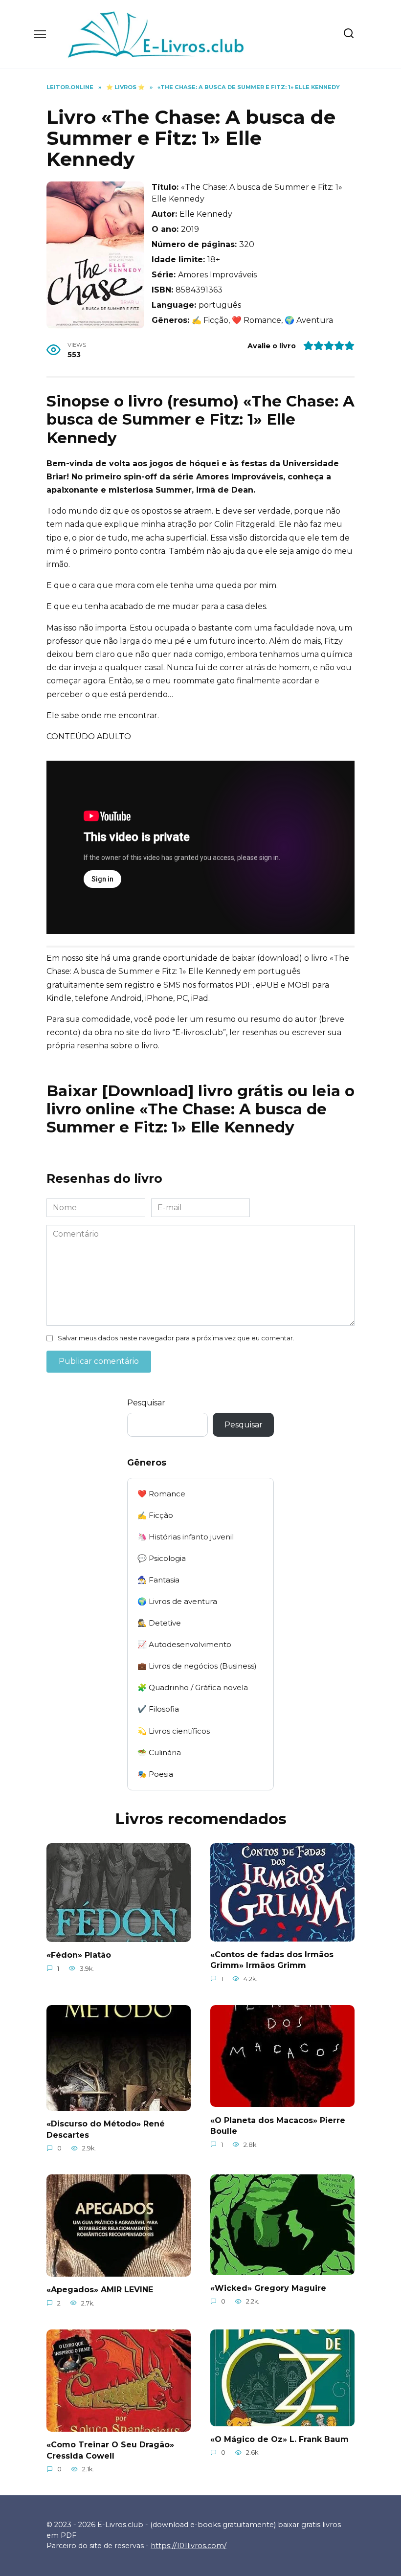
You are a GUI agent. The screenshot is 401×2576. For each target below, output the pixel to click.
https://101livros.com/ (189, 2546)
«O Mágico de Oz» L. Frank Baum (279, 2439)
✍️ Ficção (155, 1515)
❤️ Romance (161, 1494)
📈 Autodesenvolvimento (184, 1644)
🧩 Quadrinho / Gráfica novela (193, 1687)
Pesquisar (146, 1403)
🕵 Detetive (159, 1623)
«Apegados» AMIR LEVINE (100, 2290)
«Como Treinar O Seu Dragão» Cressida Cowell (110, 2450)
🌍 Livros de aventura (177, 1601)
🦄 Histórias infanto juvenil (186, 1537)
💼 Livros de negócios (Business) (197, 1666)
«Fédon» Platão (79, 1955)
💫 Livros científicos (174, 1731)
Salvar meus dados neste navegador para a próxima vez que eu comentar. (176, 1338)
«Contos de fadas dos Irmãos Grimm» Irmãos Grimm (272, 1960)
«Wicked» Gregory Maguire (268, 2288)
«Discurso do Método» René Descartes (106, 2129)
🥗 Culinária (159, 1752)
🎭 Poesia (155, 1774)
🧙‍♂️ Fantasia (158, 1580)
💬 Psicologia (162, 1558)
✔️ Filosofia (158, 1709)
